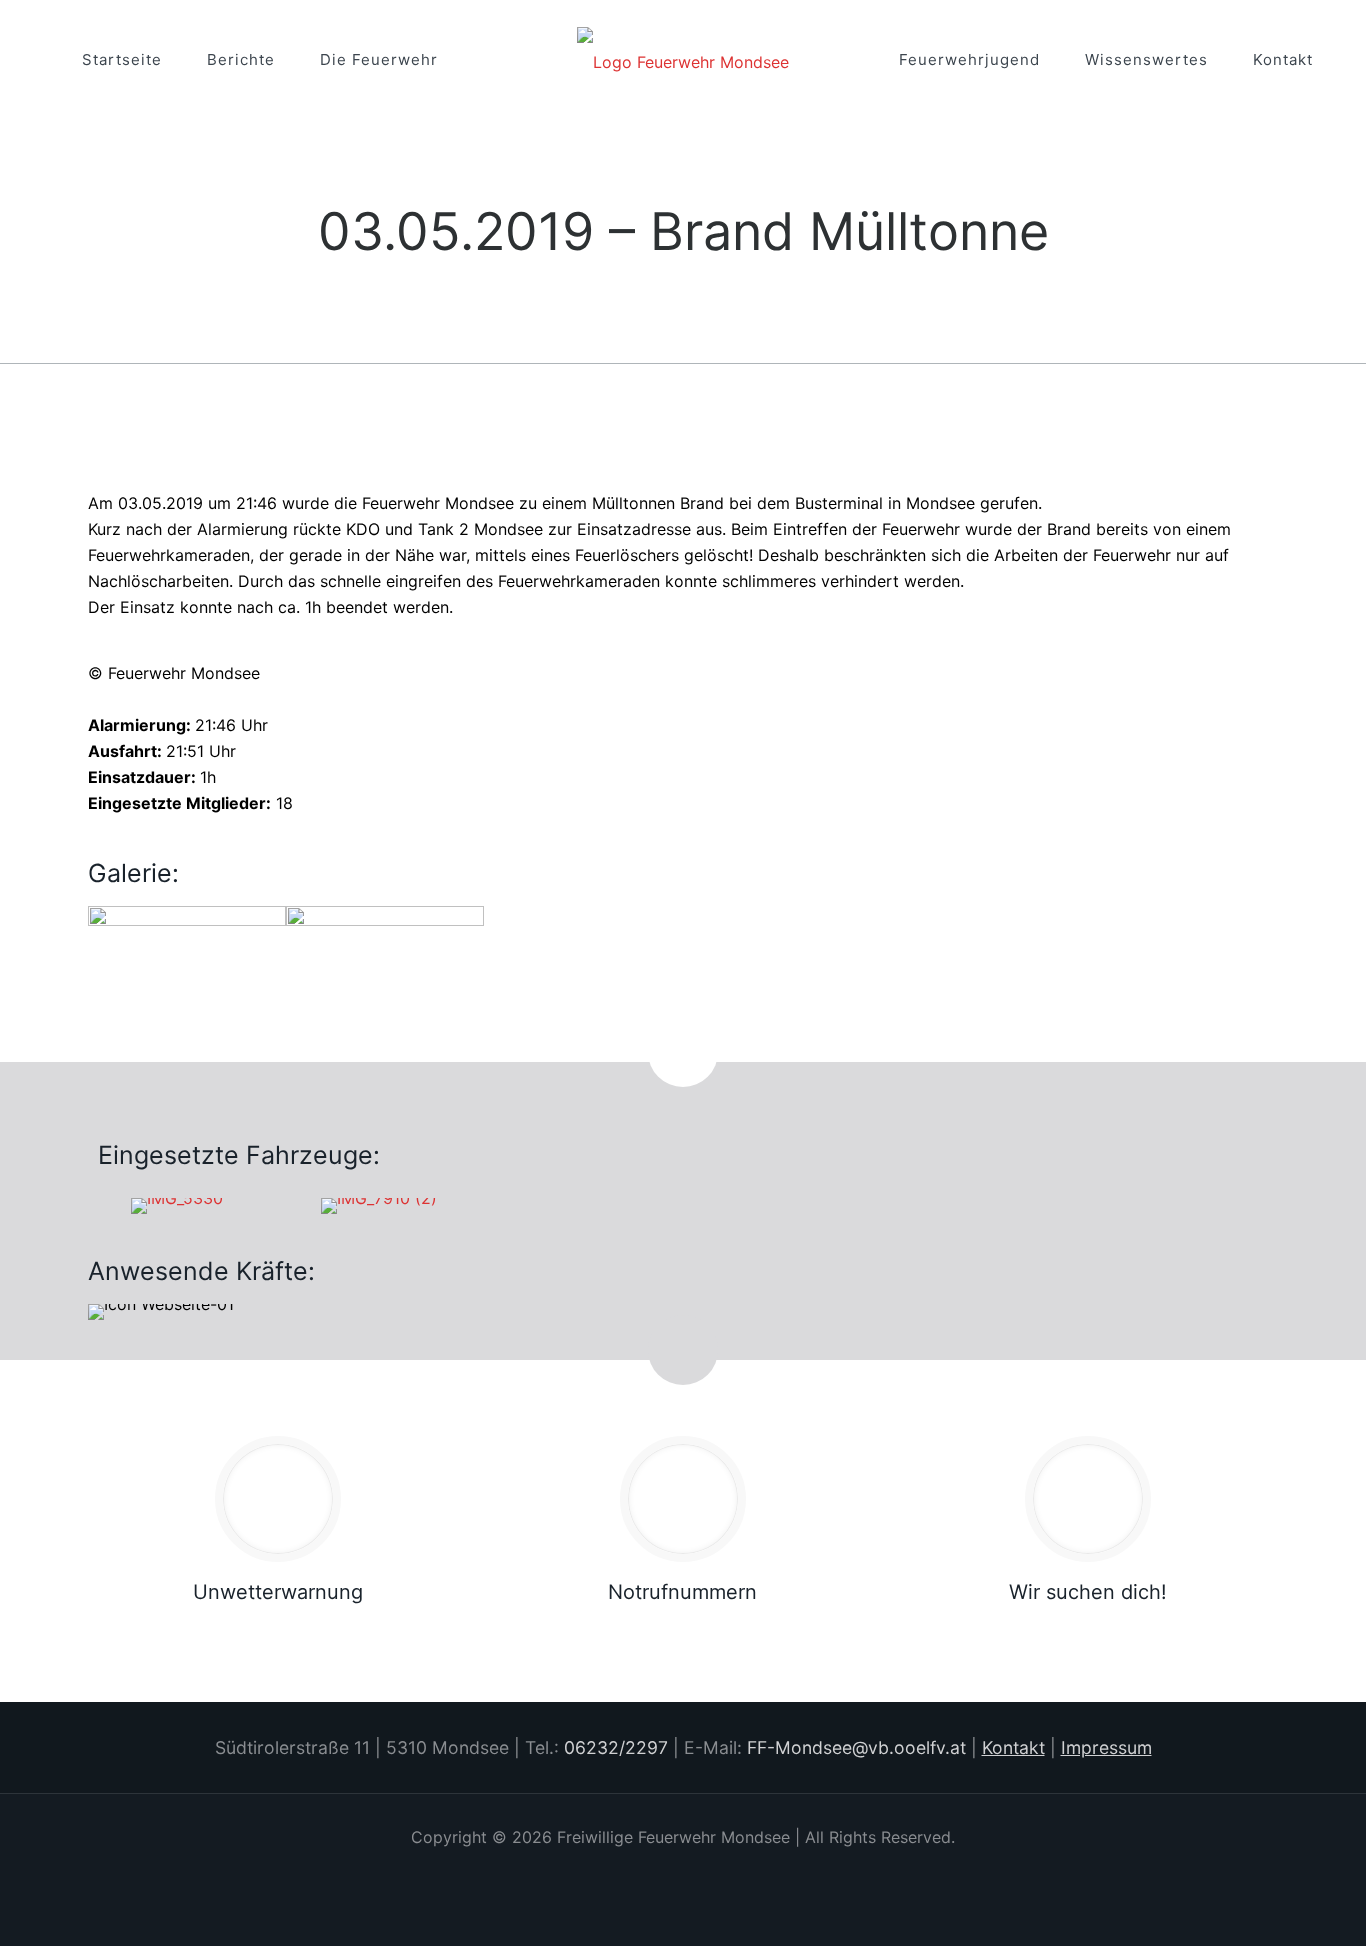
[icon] (710, 1873)
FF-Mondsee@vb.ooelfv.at (856, 1747)
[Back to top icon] (1250, 1895)
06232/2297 (616, 1747)
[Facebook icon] (656, 1873)
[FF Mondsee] (683, 60)
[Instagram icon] (683, 1873)
